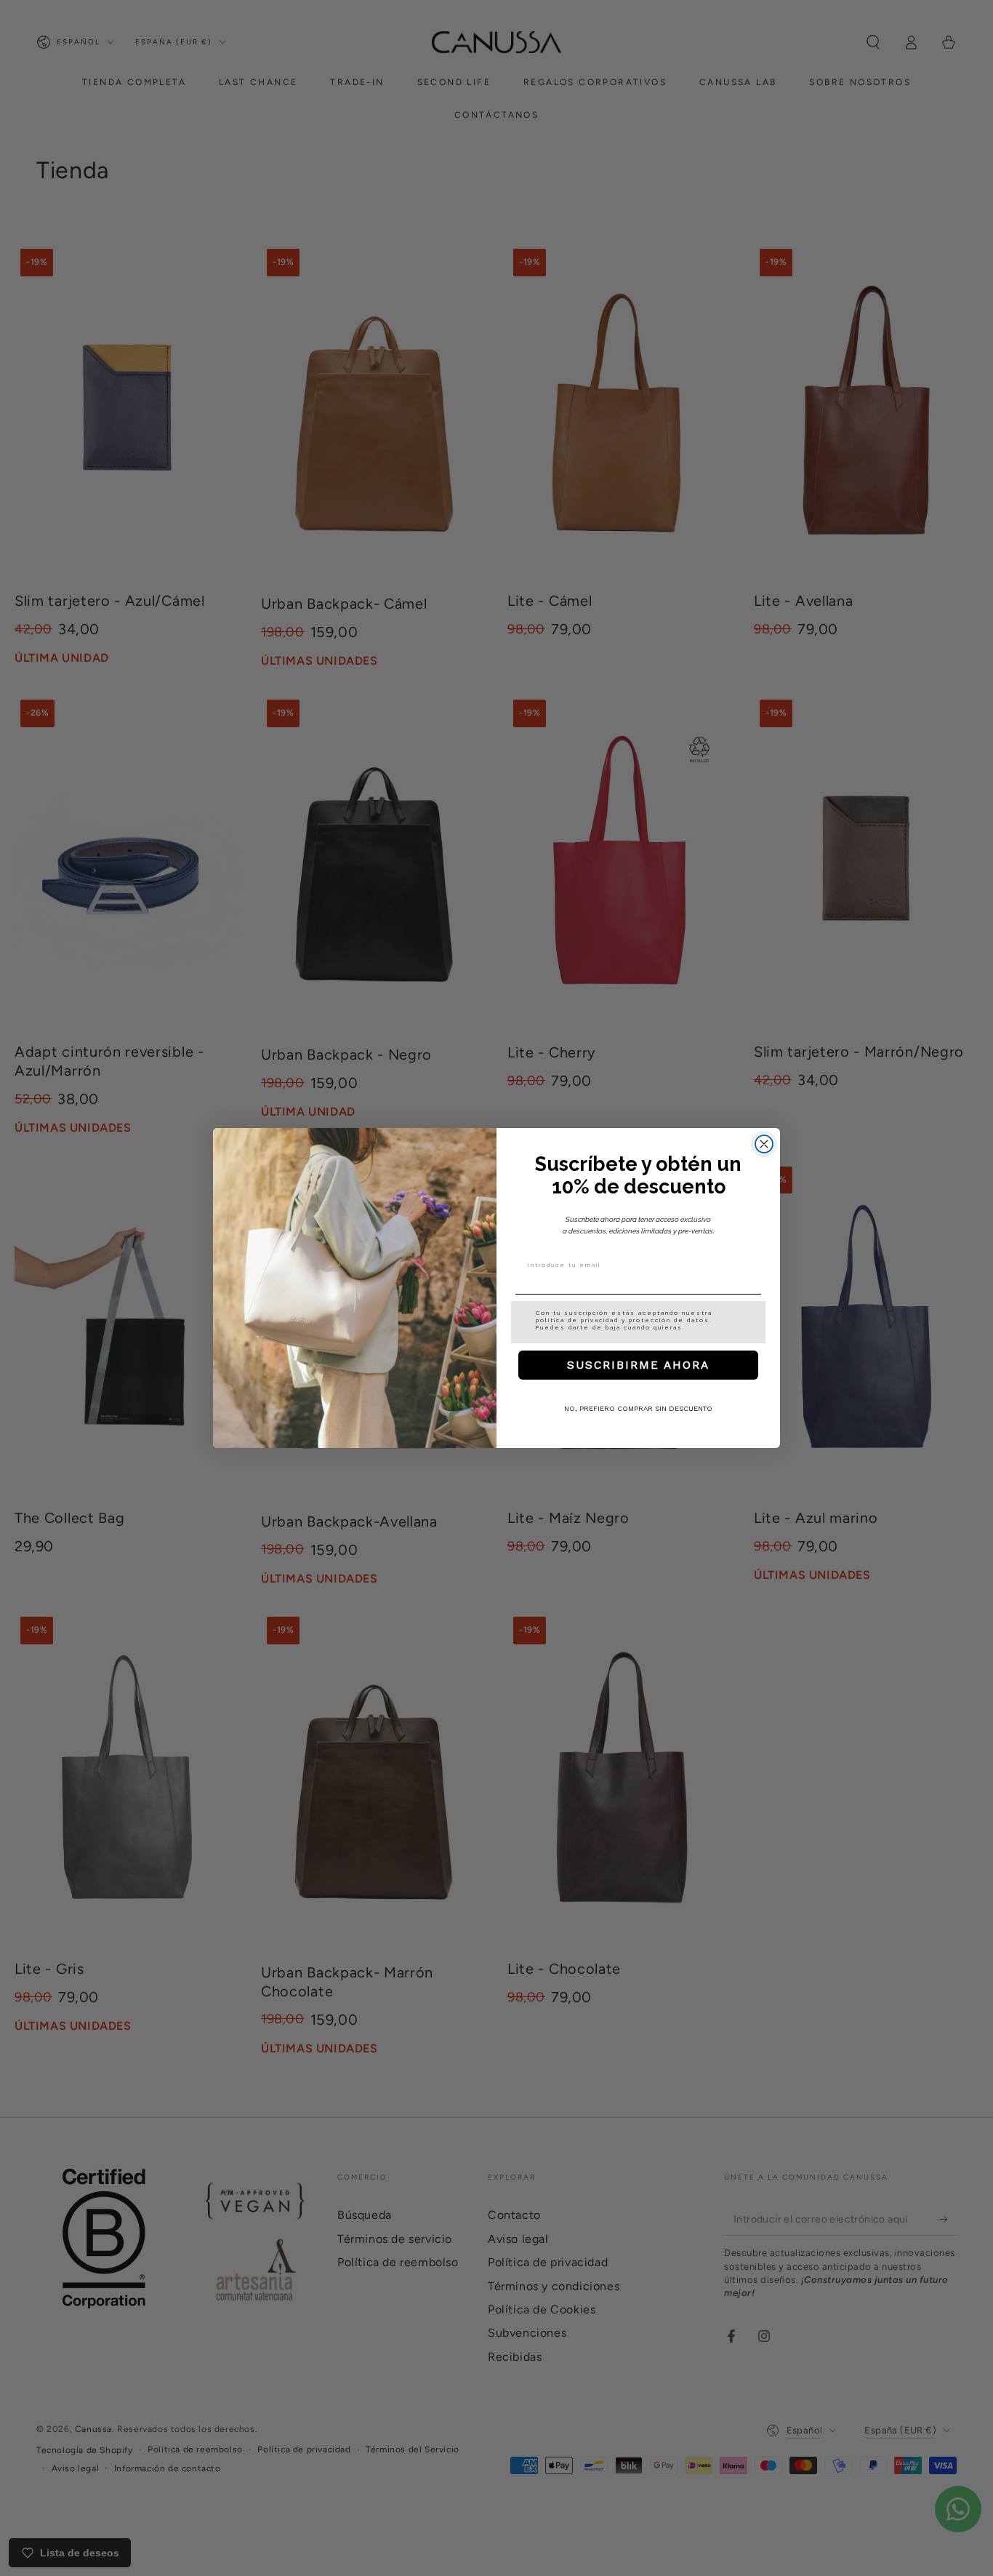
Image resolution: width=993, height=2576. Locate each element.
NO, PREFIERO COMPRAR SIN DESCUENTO (638, 1409)
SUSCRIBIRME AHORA (638, 1365)
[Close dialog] (764, 1144)
